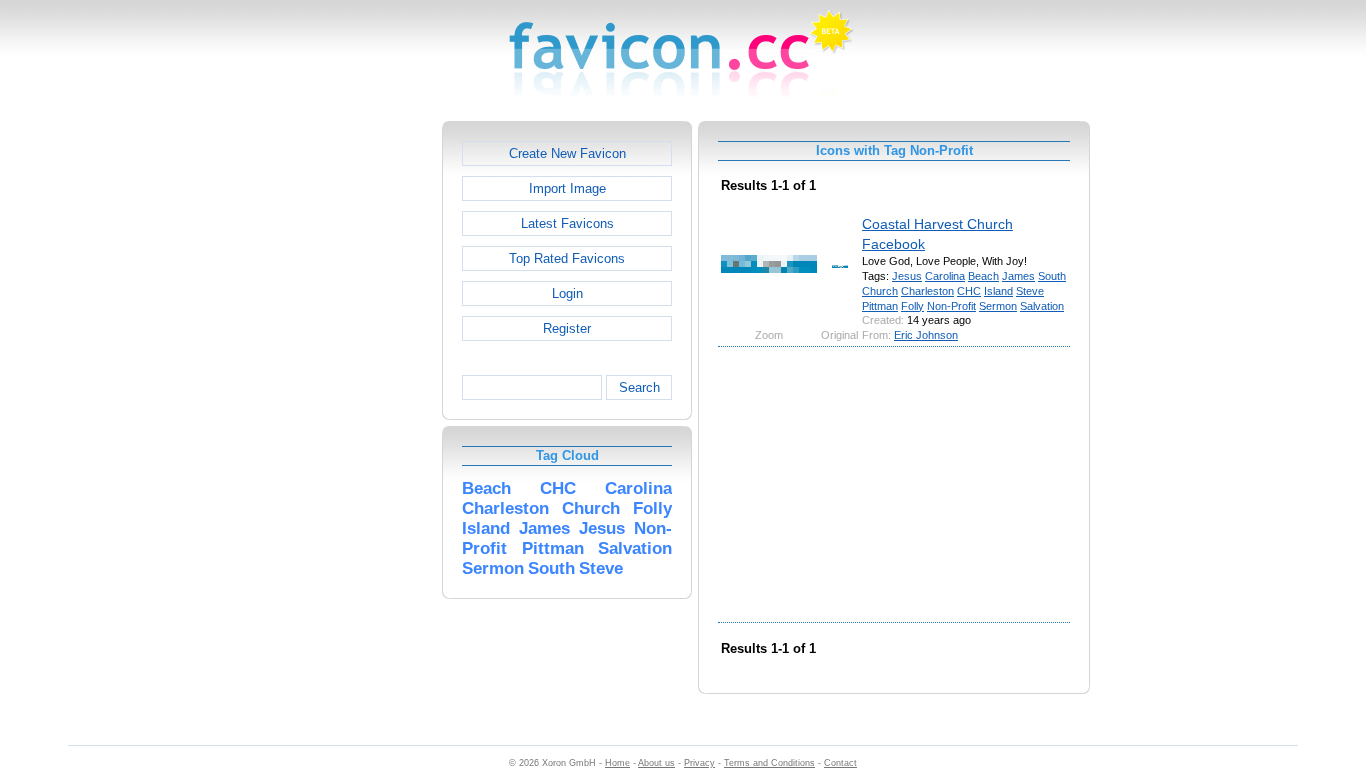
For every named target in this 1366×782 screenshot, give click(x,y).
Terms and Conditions (769, 763)
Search (639, 387)
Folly (912, 306)
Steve (1030, 291)
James (1018, 276)
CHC (969, 291)
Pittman (880, 306)
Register (567, 328)
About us (656, 763)
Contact (840, 763)
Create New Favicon (567, 153)
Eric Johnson (926, 335)
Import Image (567, 188)
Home (617, 763)
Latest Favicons (567, 223)
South (1052, 276)
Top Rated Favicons (567, 258)
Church (880, 291)
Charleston (927, 291)
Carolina (945, 276)
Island (998, 291)
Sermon (998, 306)
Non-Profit (951, 306)
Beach (983, 276)
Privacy (699, 763)
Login (567, 293)
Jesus (907, 276)
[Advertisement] (356, 421)
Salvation (1042, 306)
